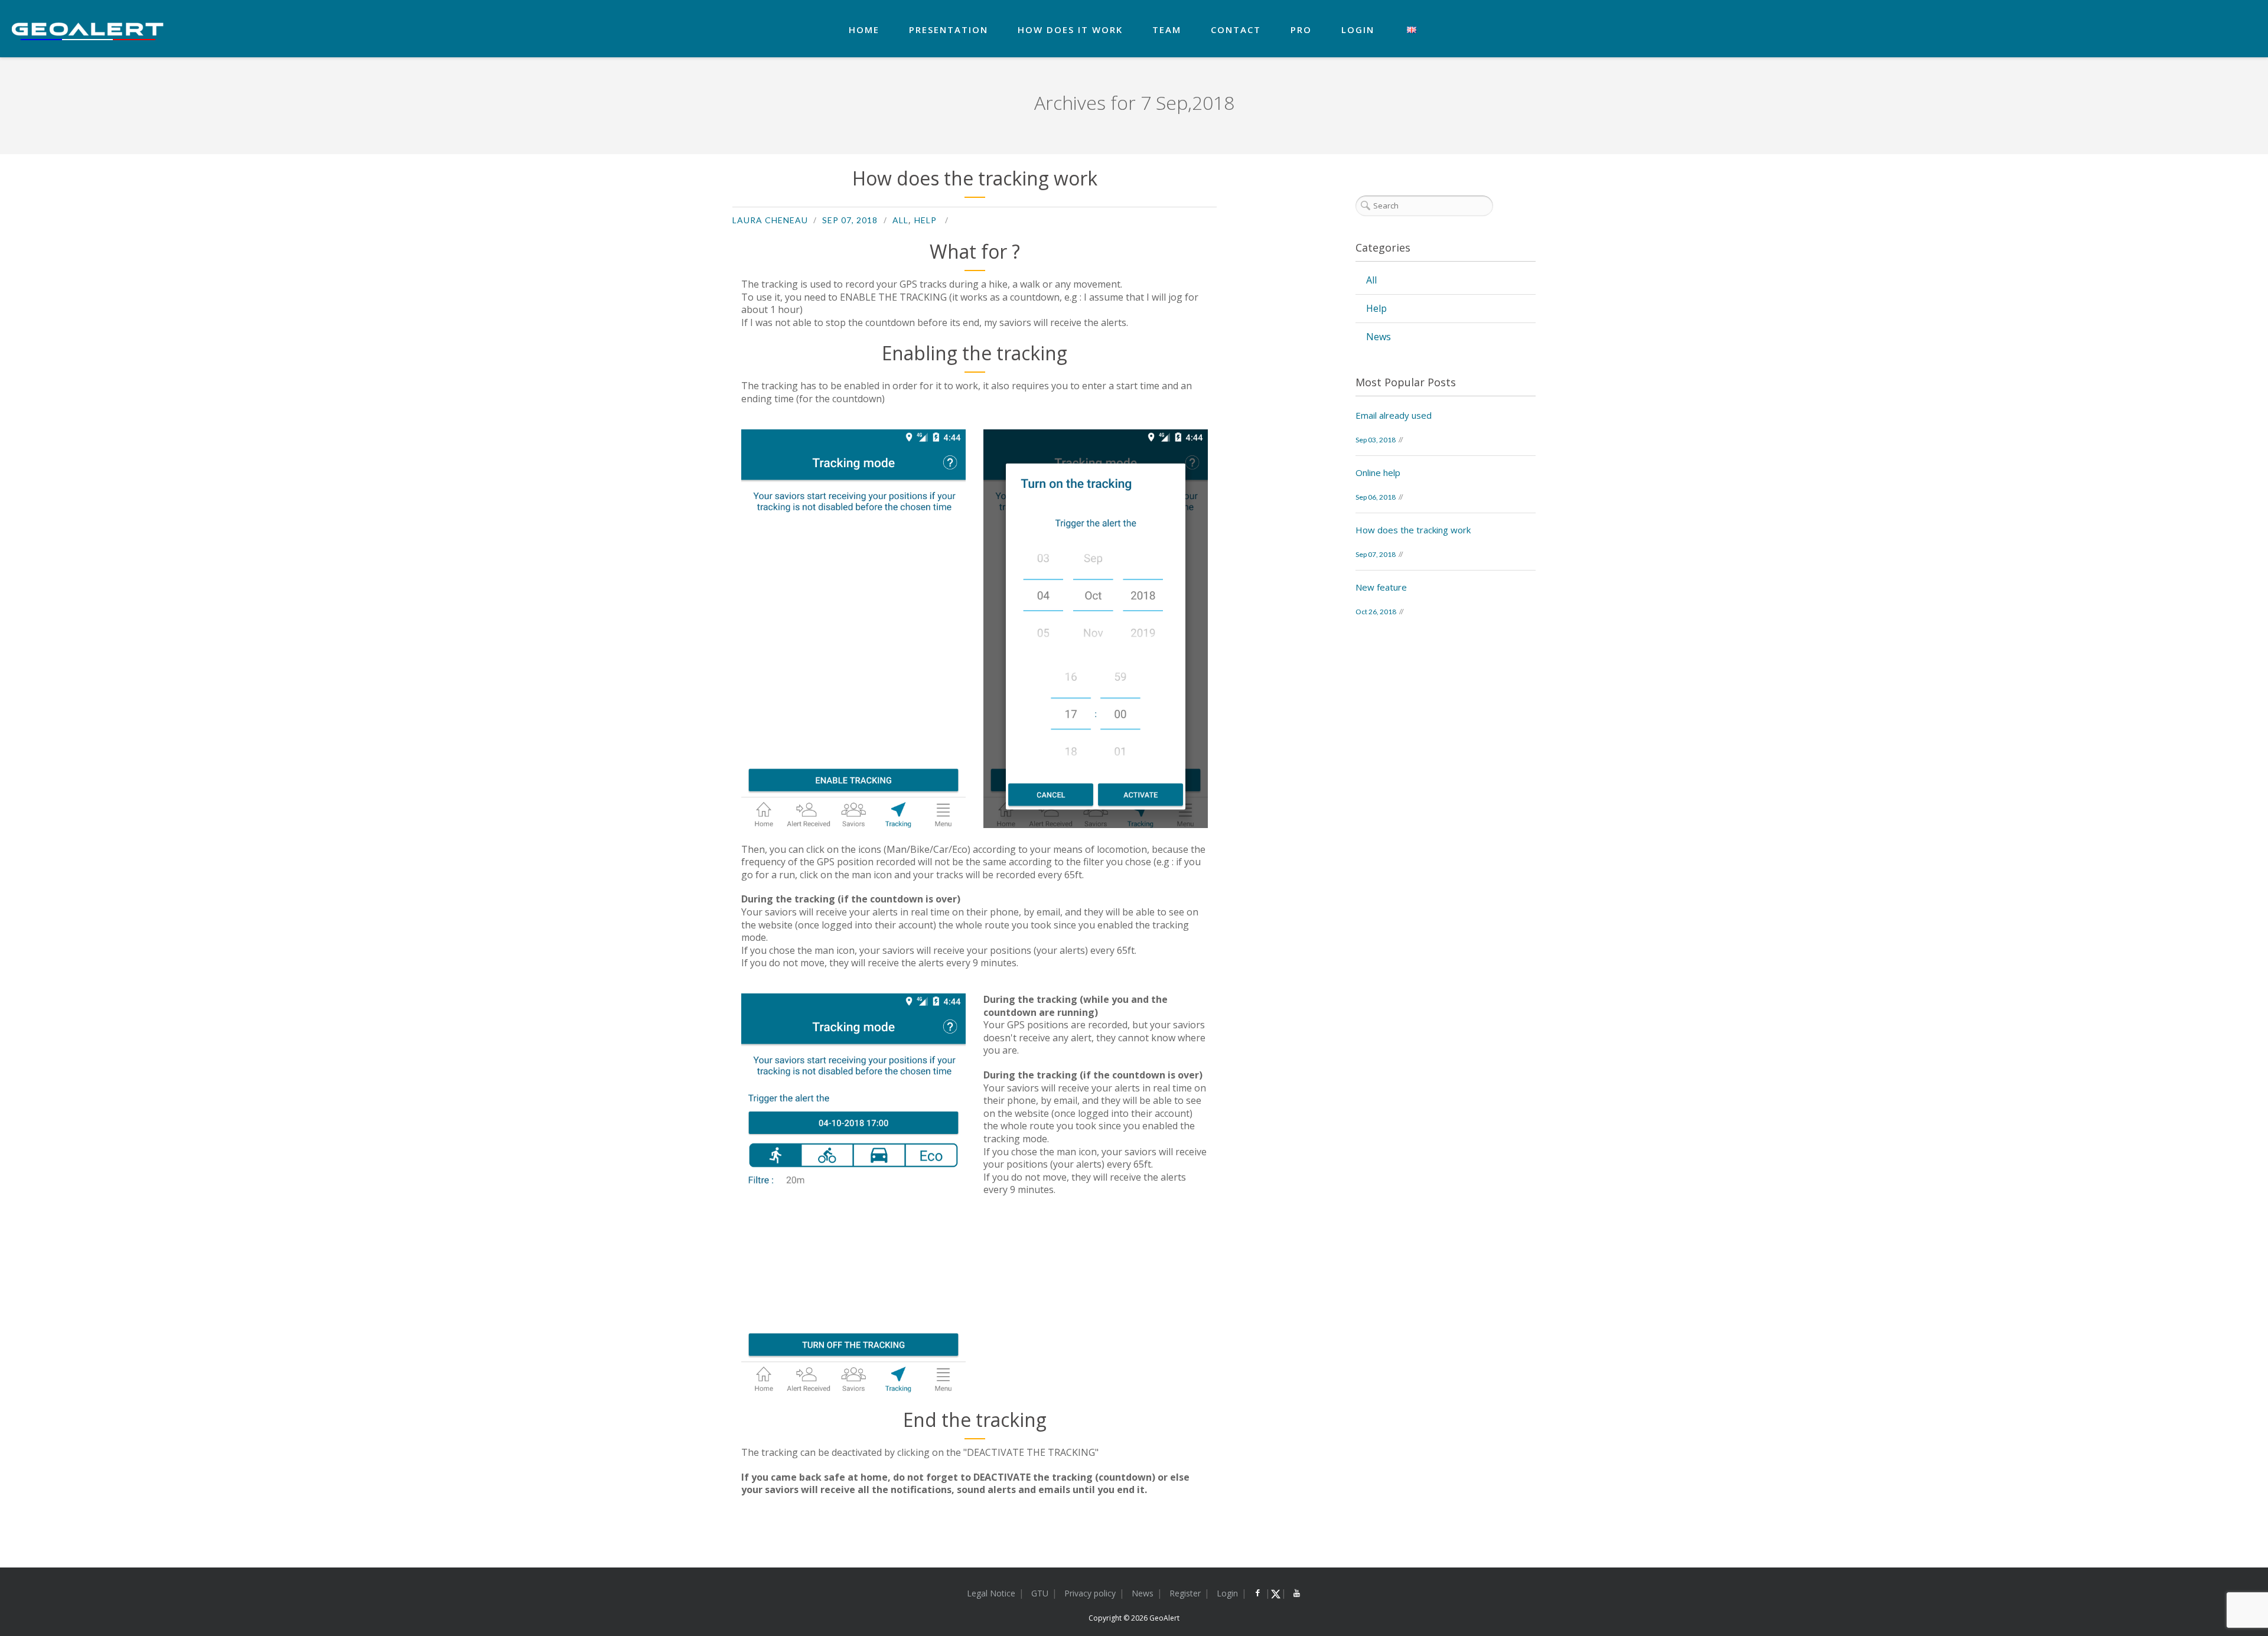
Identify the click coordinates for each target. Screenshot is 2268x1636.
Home (864, 30)
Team (1167, 30)
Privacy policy (1090, 1593)
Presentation (949, 30)
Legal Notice (991, 1593)
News (1379, 337)
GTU (1040, 1593)
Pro (1301, 30)
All (900, 220)
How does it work (1070, 30)
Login (1358, 30)
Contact (1236, 30)
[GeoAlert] (88, 31)
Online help (1378, 472)
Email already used (1394, 415)
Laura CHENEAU (770, 220)
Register (1185, 1593)
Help (926, 220)
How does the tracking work (975, 178)
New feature (1381, 587)
